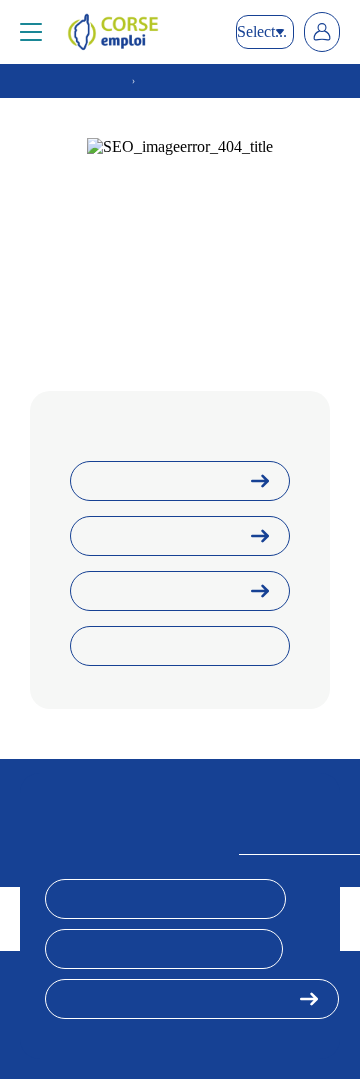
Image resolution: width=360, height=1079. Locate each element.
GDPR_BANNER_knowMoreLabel (178, 999)
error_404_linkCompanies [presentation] (172, 646)
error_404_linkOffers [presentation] (160, 591)
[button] (31, 32)
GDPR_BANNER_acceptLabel (165, 899)
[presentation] (141, 32)
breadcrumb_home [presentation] (73, 81)
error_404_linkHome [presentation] (159, 481)
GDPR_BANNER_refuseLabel (164, 949)
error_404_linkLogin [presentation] (159, 536)
